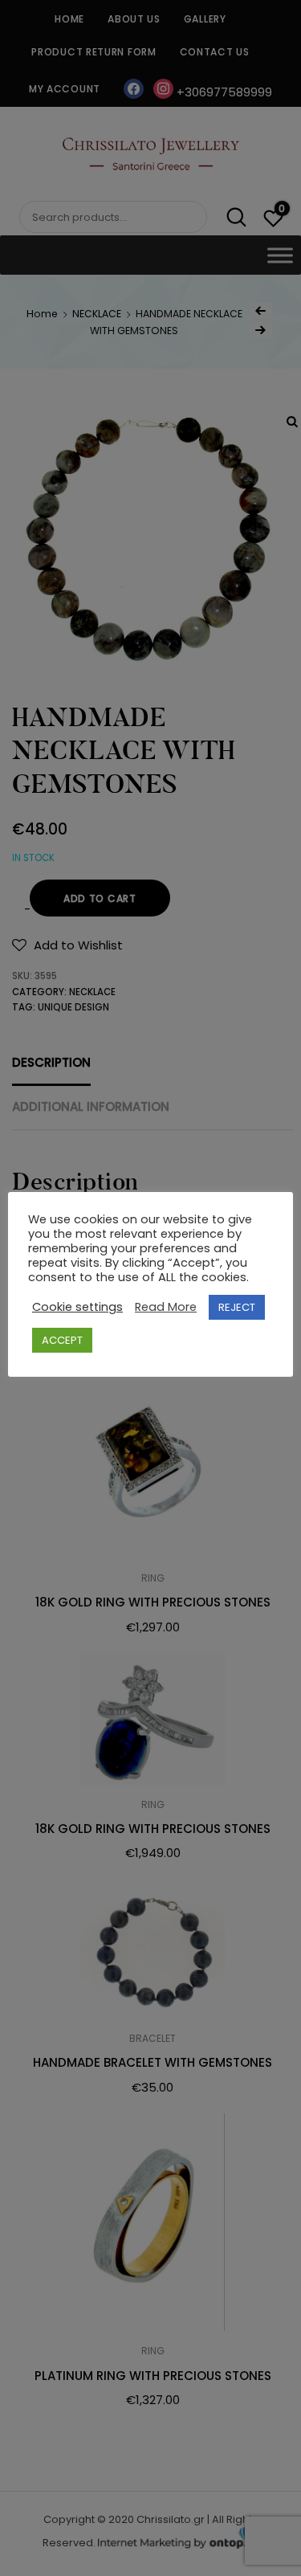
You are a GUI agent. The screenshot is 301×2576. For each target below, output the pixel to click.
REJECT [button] (237, 1307)
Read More (166, 1307)
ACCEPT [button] (62, 1340)
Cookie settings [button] (77, 1307)
